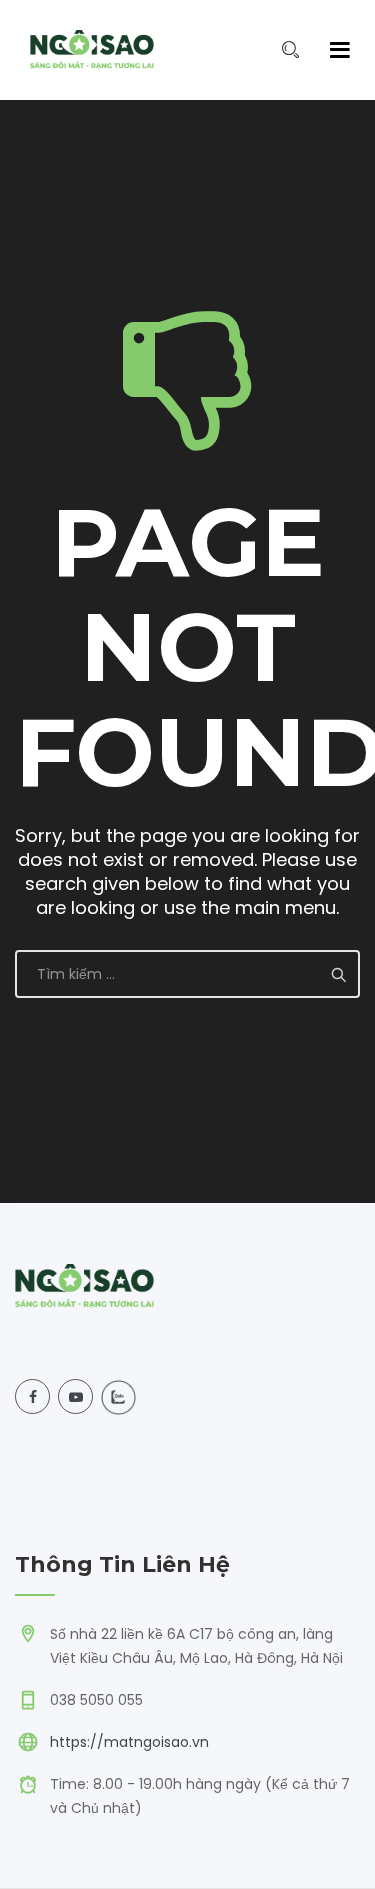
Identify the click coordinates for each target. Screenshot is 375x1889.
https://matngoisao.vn (129, 1742)
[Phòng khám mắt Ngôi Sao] (92, 50)
